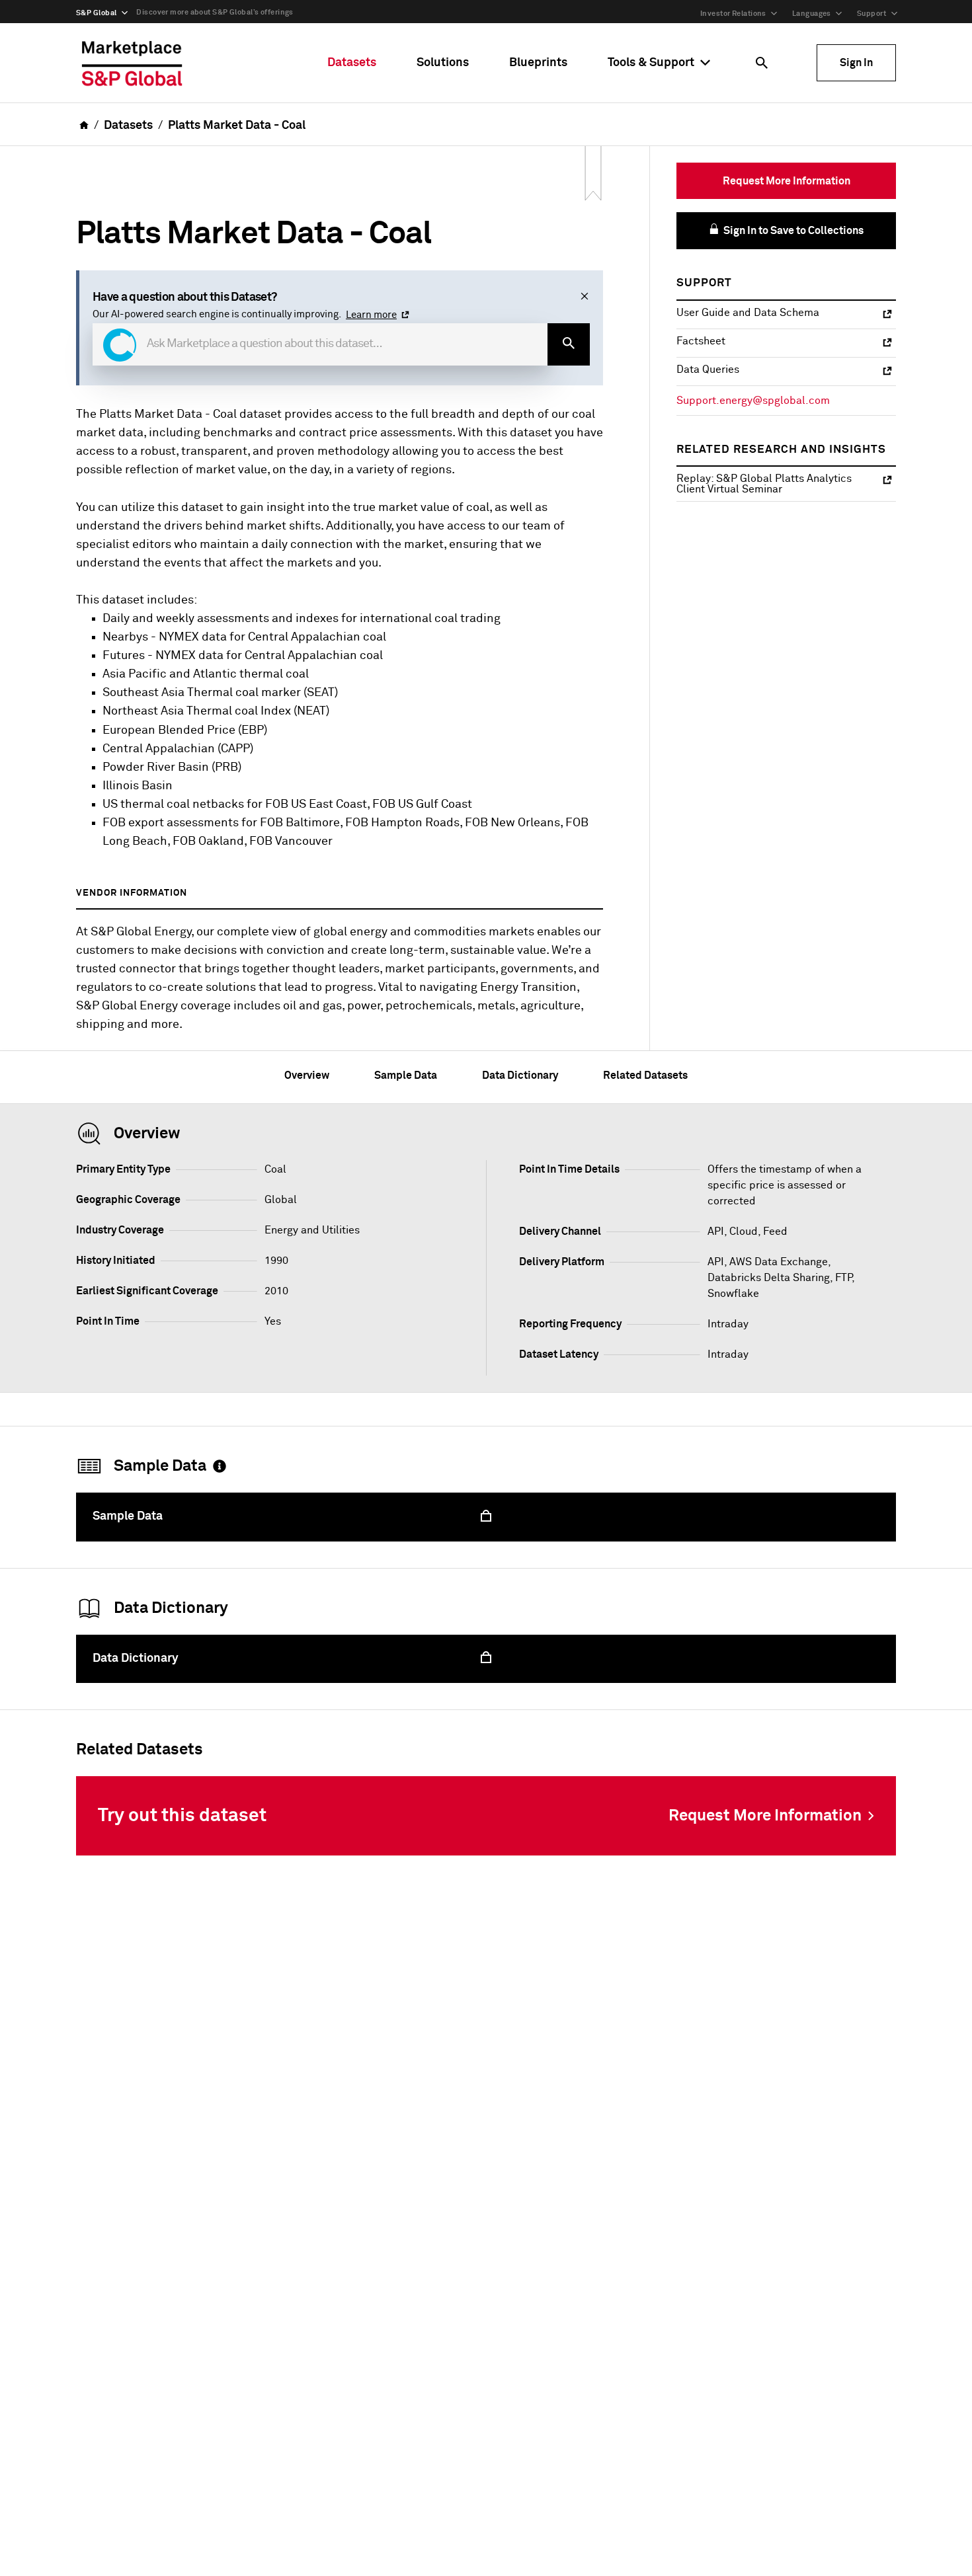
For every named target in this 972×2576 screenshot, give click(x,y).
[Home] (132, 63)
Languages (812, 14)
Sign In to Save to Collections (792, 231)
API (716, 1262)
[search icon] (762, 63)
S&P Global (96, 13)
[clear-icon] (585, 297)
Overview (307, 1075)
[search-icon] (569, 344)
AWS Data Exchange (779, 1262)
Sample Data (406, 1075)
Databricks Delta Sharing (769, 1278)
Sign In (856, 63)
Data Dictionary (520, 1075)
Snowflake (733, 1294)
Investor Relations (733, 14)
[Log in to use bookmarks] (593, 174)
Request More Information (787, 181)
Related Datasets (645, 1075)
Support (871, 14)
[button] (120, 345)
